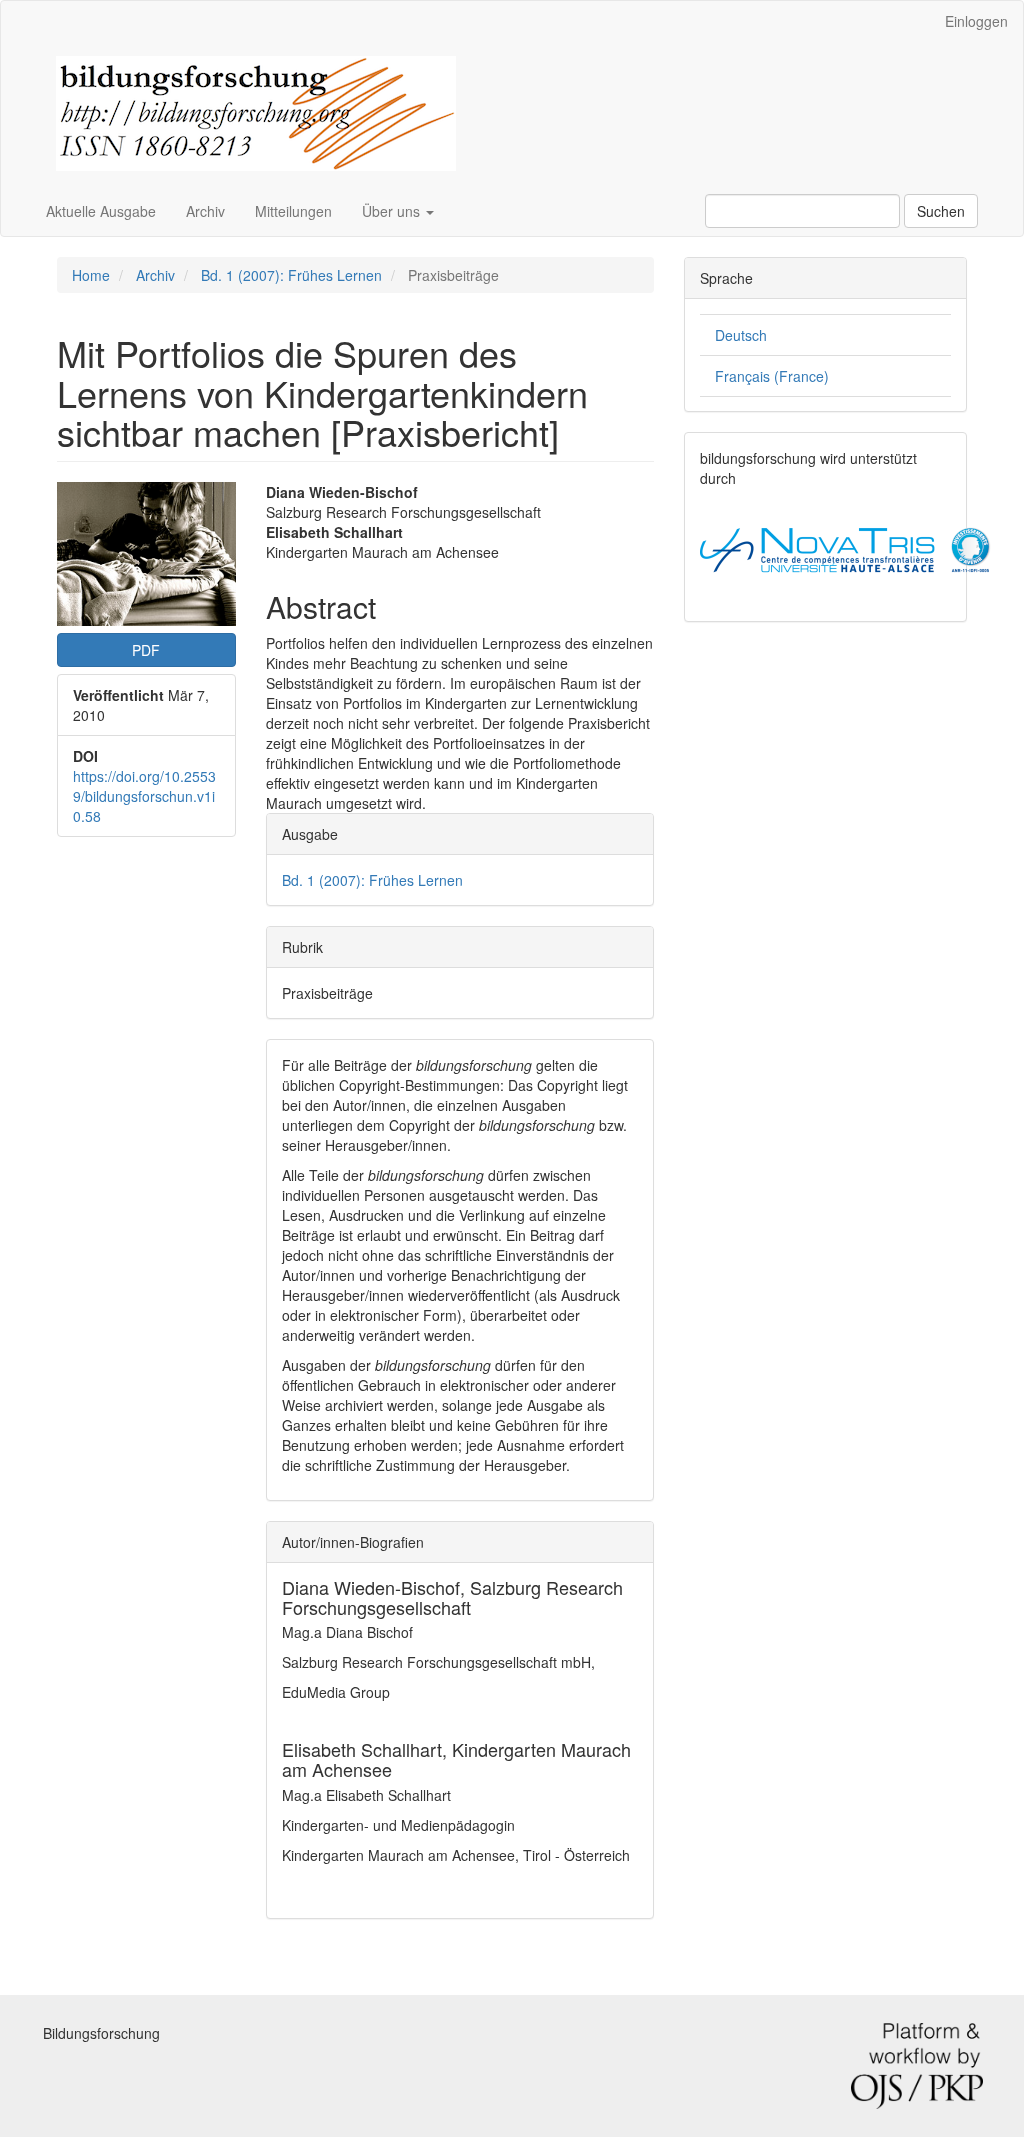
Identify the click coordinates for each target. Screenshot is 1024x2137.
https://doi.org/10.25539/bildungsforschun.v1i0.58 (144, 796)
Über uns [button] (393, 211)
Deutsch (741, 335)
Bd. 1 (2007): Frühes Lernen (291, 275)
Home (91, 275)
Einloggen (976, 21)
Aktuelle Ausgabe (101, 211)
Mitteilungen (293, 211)
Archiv (205, 211)
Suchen (941, 211)
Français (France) (772, 376)
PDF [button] (146, 650)
